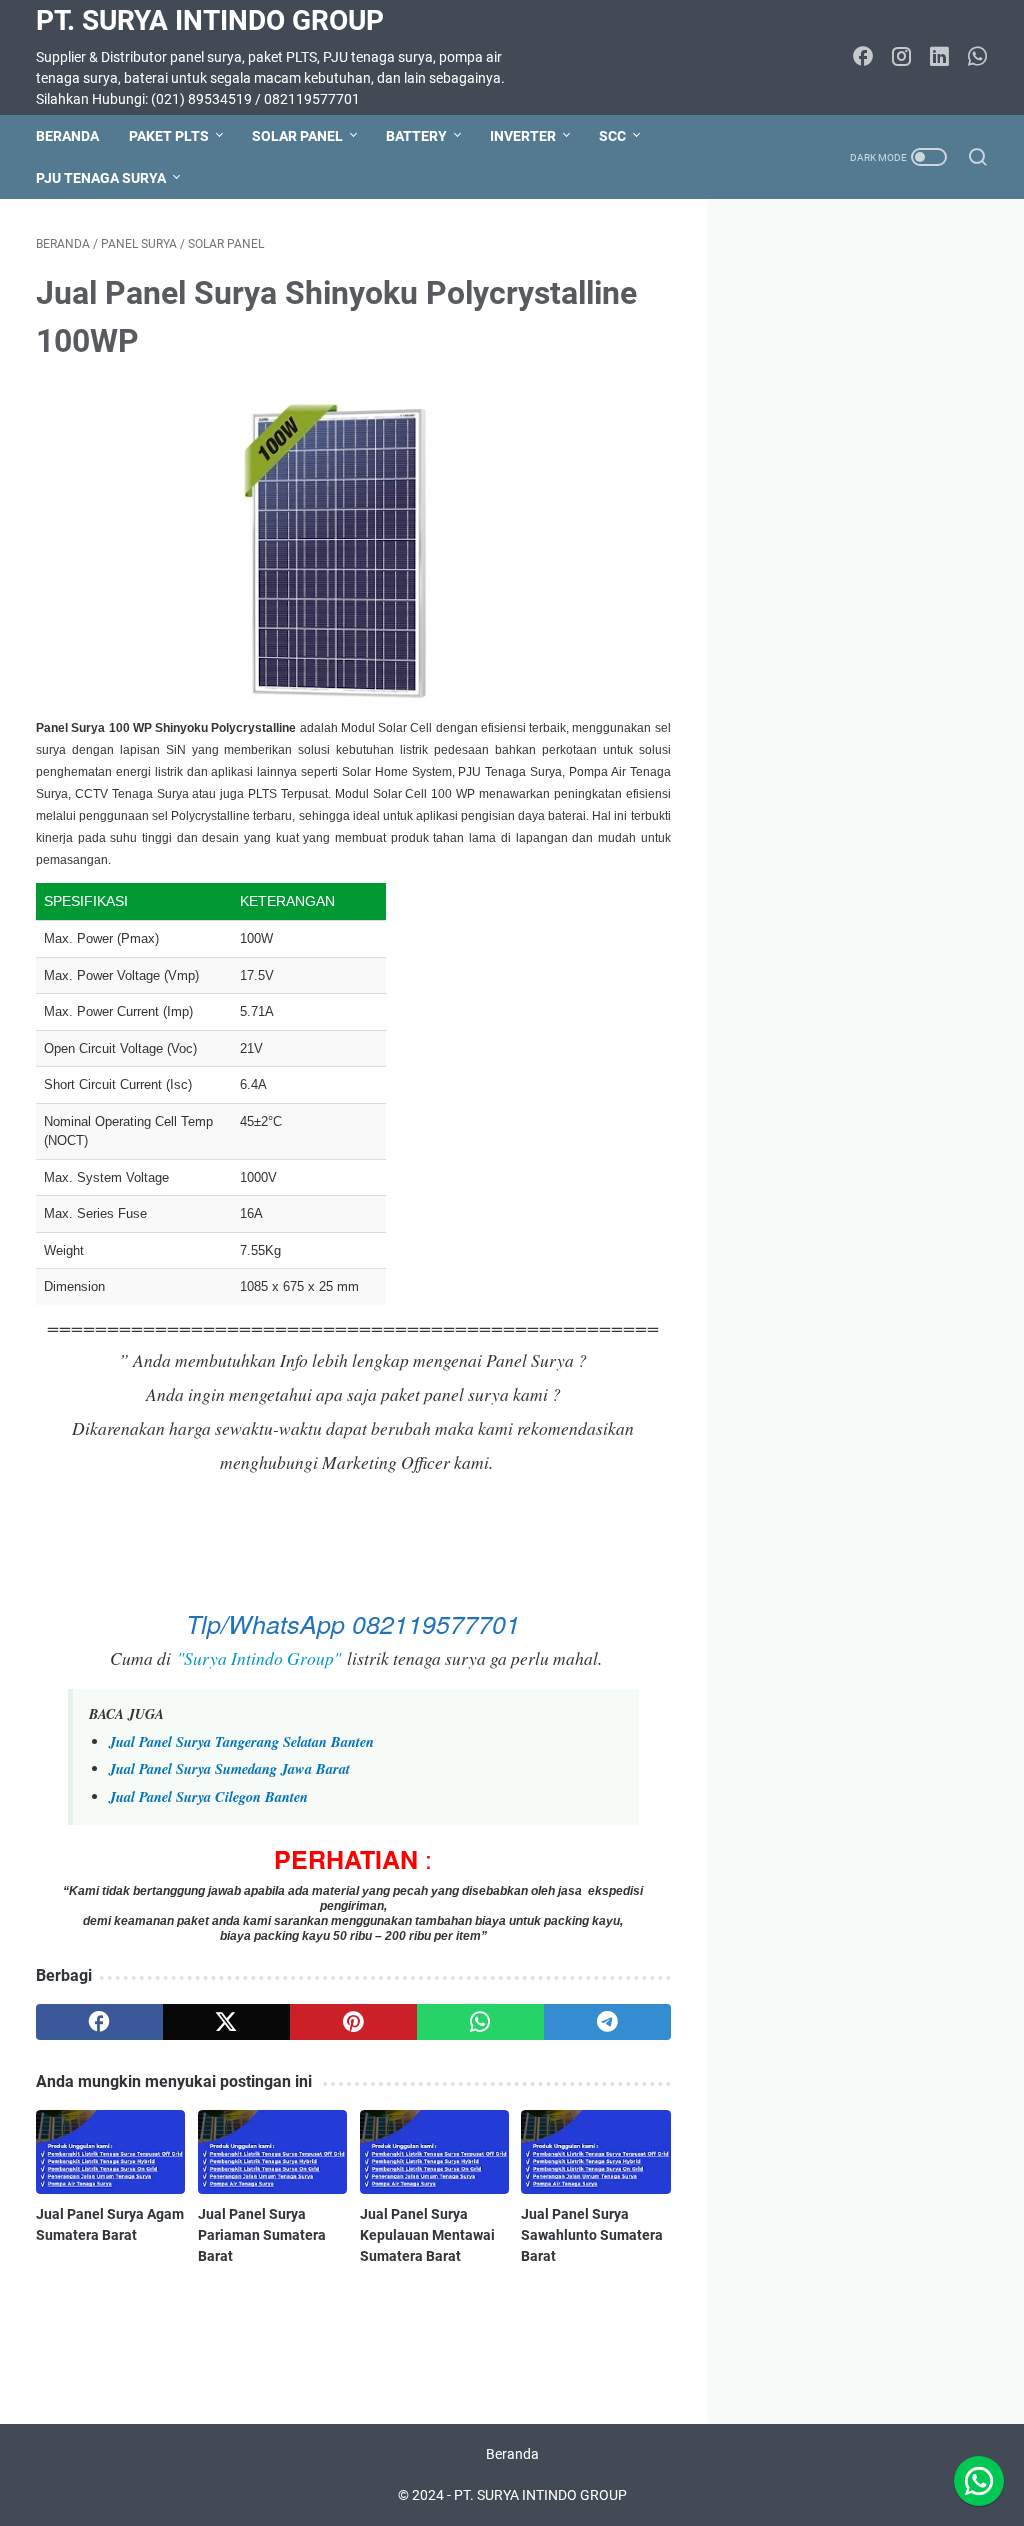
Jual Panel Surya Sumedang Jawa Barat (229, 1768)
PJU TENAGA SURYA (101, 178)
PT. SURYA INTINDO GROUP (210, 20)
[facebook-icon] (863, 58)
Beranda (67, 136)
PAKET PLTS (169, 136)
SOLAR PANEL (297, 136)
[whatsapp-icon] (977, 58)
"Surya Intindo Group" (259, 1658)
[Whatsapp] (979, 2481)
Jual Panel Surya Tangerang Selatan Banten (241, 1741)
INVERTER (523, 136)
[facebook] (99, 2022)
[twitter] (226, 2022)
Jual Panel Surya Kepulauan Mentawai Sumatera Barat (427, 2235)
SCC (612, 136)
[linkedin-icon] (939, 58)
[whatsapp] (480, 2022)
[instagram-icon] (901, 58)
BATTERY (416, 136)
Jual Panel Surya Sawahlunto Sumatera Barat (592, 2235)
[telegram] (607, 2022)
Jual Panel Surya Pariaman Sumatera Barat (262, 2235)
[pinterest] (353, 2022)
